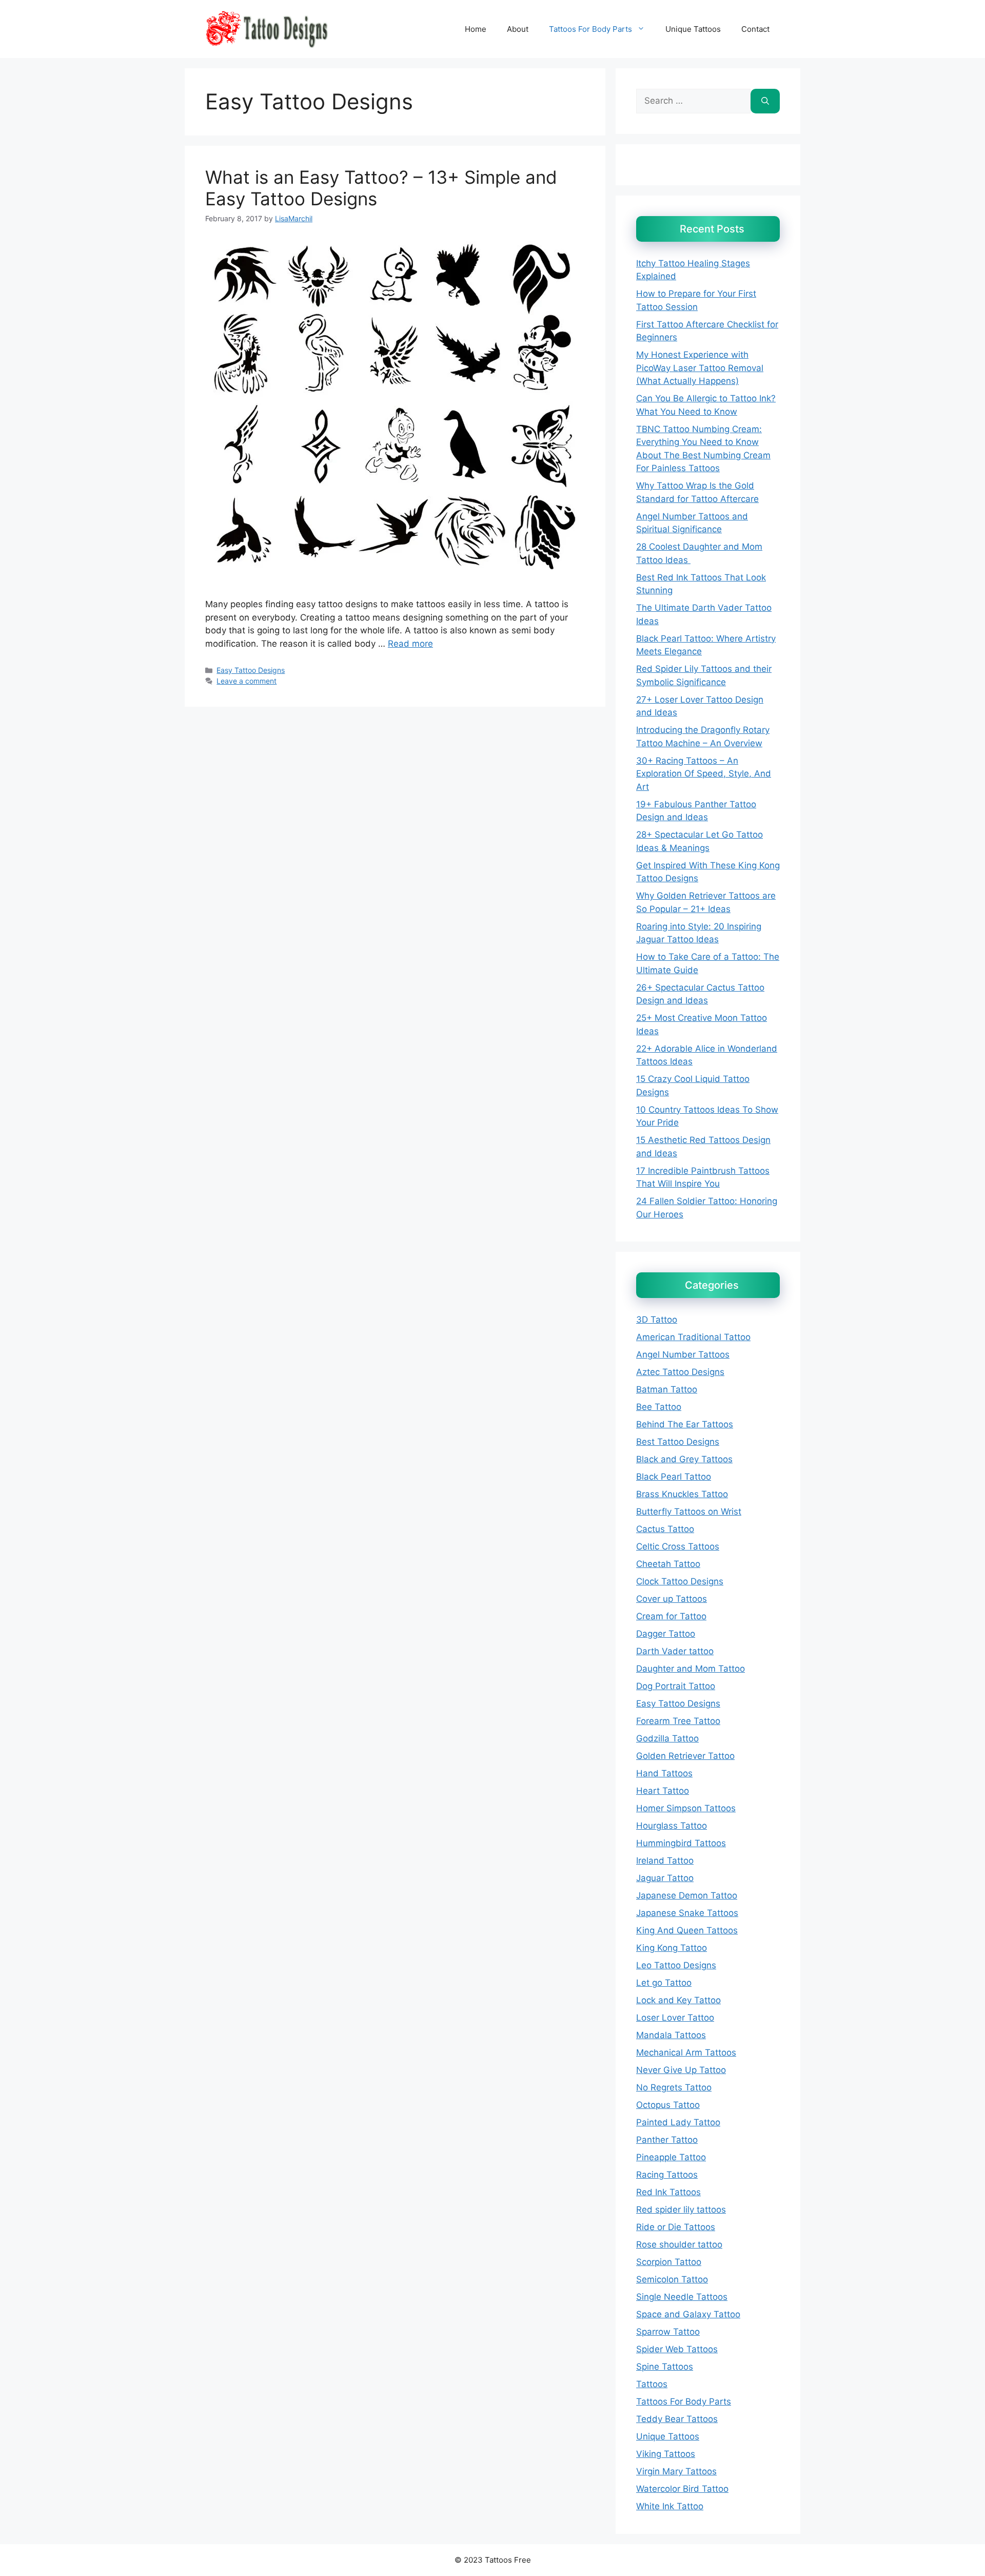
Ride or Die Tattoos (676, 2227)
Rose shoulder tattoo (679, 2244)
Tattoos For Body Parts (590, 29)
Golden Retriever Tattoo (685, 1756)
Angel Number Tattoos (683, 1354)
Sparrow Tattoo (668, 2332)
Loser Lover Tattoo (675, 2018)
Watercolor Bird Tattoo (682, 2489)
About (518, 29)
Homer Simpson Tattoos (686, 1808)
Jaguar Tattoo (665, 1878)
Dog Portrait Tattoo (676, 1686)
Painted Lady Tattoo (678, 2122)
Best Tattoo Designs (678, 1442)
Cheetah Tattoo (668, 1564)
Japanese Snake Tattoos (687, 1913)
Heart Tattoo (663, 1791)
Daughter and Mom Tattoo (691, 1669)
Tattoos (652, 2384)
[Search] (765, 101)
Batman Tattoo (667, 1389)
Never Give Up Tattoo (681, 2070)
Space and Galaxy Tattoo (688, 2314)
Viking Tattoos (666, 2454)
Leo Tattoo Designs (676, 1965)
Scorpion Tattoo (669, 2262)
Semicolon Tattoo (672, 2279)
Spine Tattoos (665, 2367)
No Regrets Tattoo (674, 2087)
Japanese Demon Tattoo (687, 1895)
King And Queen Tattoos (687, 1930)
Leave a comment (247, 681)
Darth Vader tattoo (675, 1651)
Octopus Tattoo (668, 2105)
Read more (410, 644)
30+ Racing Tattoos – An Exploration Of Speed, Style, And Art (704, 774)
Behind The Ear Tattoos (685, 1424)
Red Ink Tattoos (668, 2192)
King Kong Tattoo (672, 1948)
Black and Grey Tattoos (684, 1459)
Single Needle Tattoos (682, 2297)
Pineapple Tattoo (671, 2157)
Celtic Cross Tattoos (678, 1546)
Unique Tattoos (693, 29)
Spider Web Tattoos (677, 2349)
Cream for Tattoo (671, 1616)
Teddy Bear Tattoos (677, 2419)
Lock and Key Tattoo (678, 2000)
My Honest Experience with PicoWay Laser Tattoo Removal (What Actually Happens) (700, 368)
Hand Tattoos (664, 1773)
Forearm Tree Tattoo (678, 1721)
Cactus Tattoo (665, 1529)
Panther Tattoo (667, 2140)
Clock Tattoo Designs (680, 1581)
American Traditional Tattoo (693, 1337)
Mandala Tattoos (671, 2035)
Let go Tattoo (664, 1983)
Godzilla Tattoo (667, 1738)
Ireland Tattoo (665, 1861)
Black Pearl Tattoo (674, 1477)
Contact (755, 29)
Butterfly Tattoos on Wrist (689, 1512)
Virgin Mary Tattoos (676, 2471)
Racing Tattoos (667, 2175)
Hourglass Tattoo (672, 1826)
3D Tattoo (657, 1320)
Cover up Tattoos (672, 1599)
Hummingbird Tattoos (681, 1843)
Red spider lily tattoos (681, 2210)
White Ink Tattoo (670, 2506)
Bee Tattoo (659, 1407)
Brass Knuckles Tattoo (682, 1494)
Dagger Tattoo (666, 1634)
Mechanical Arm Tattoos (686, 2052)
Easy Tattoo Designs (251, 670)
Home (476, 29)
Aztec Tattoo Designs (680, 1372)
